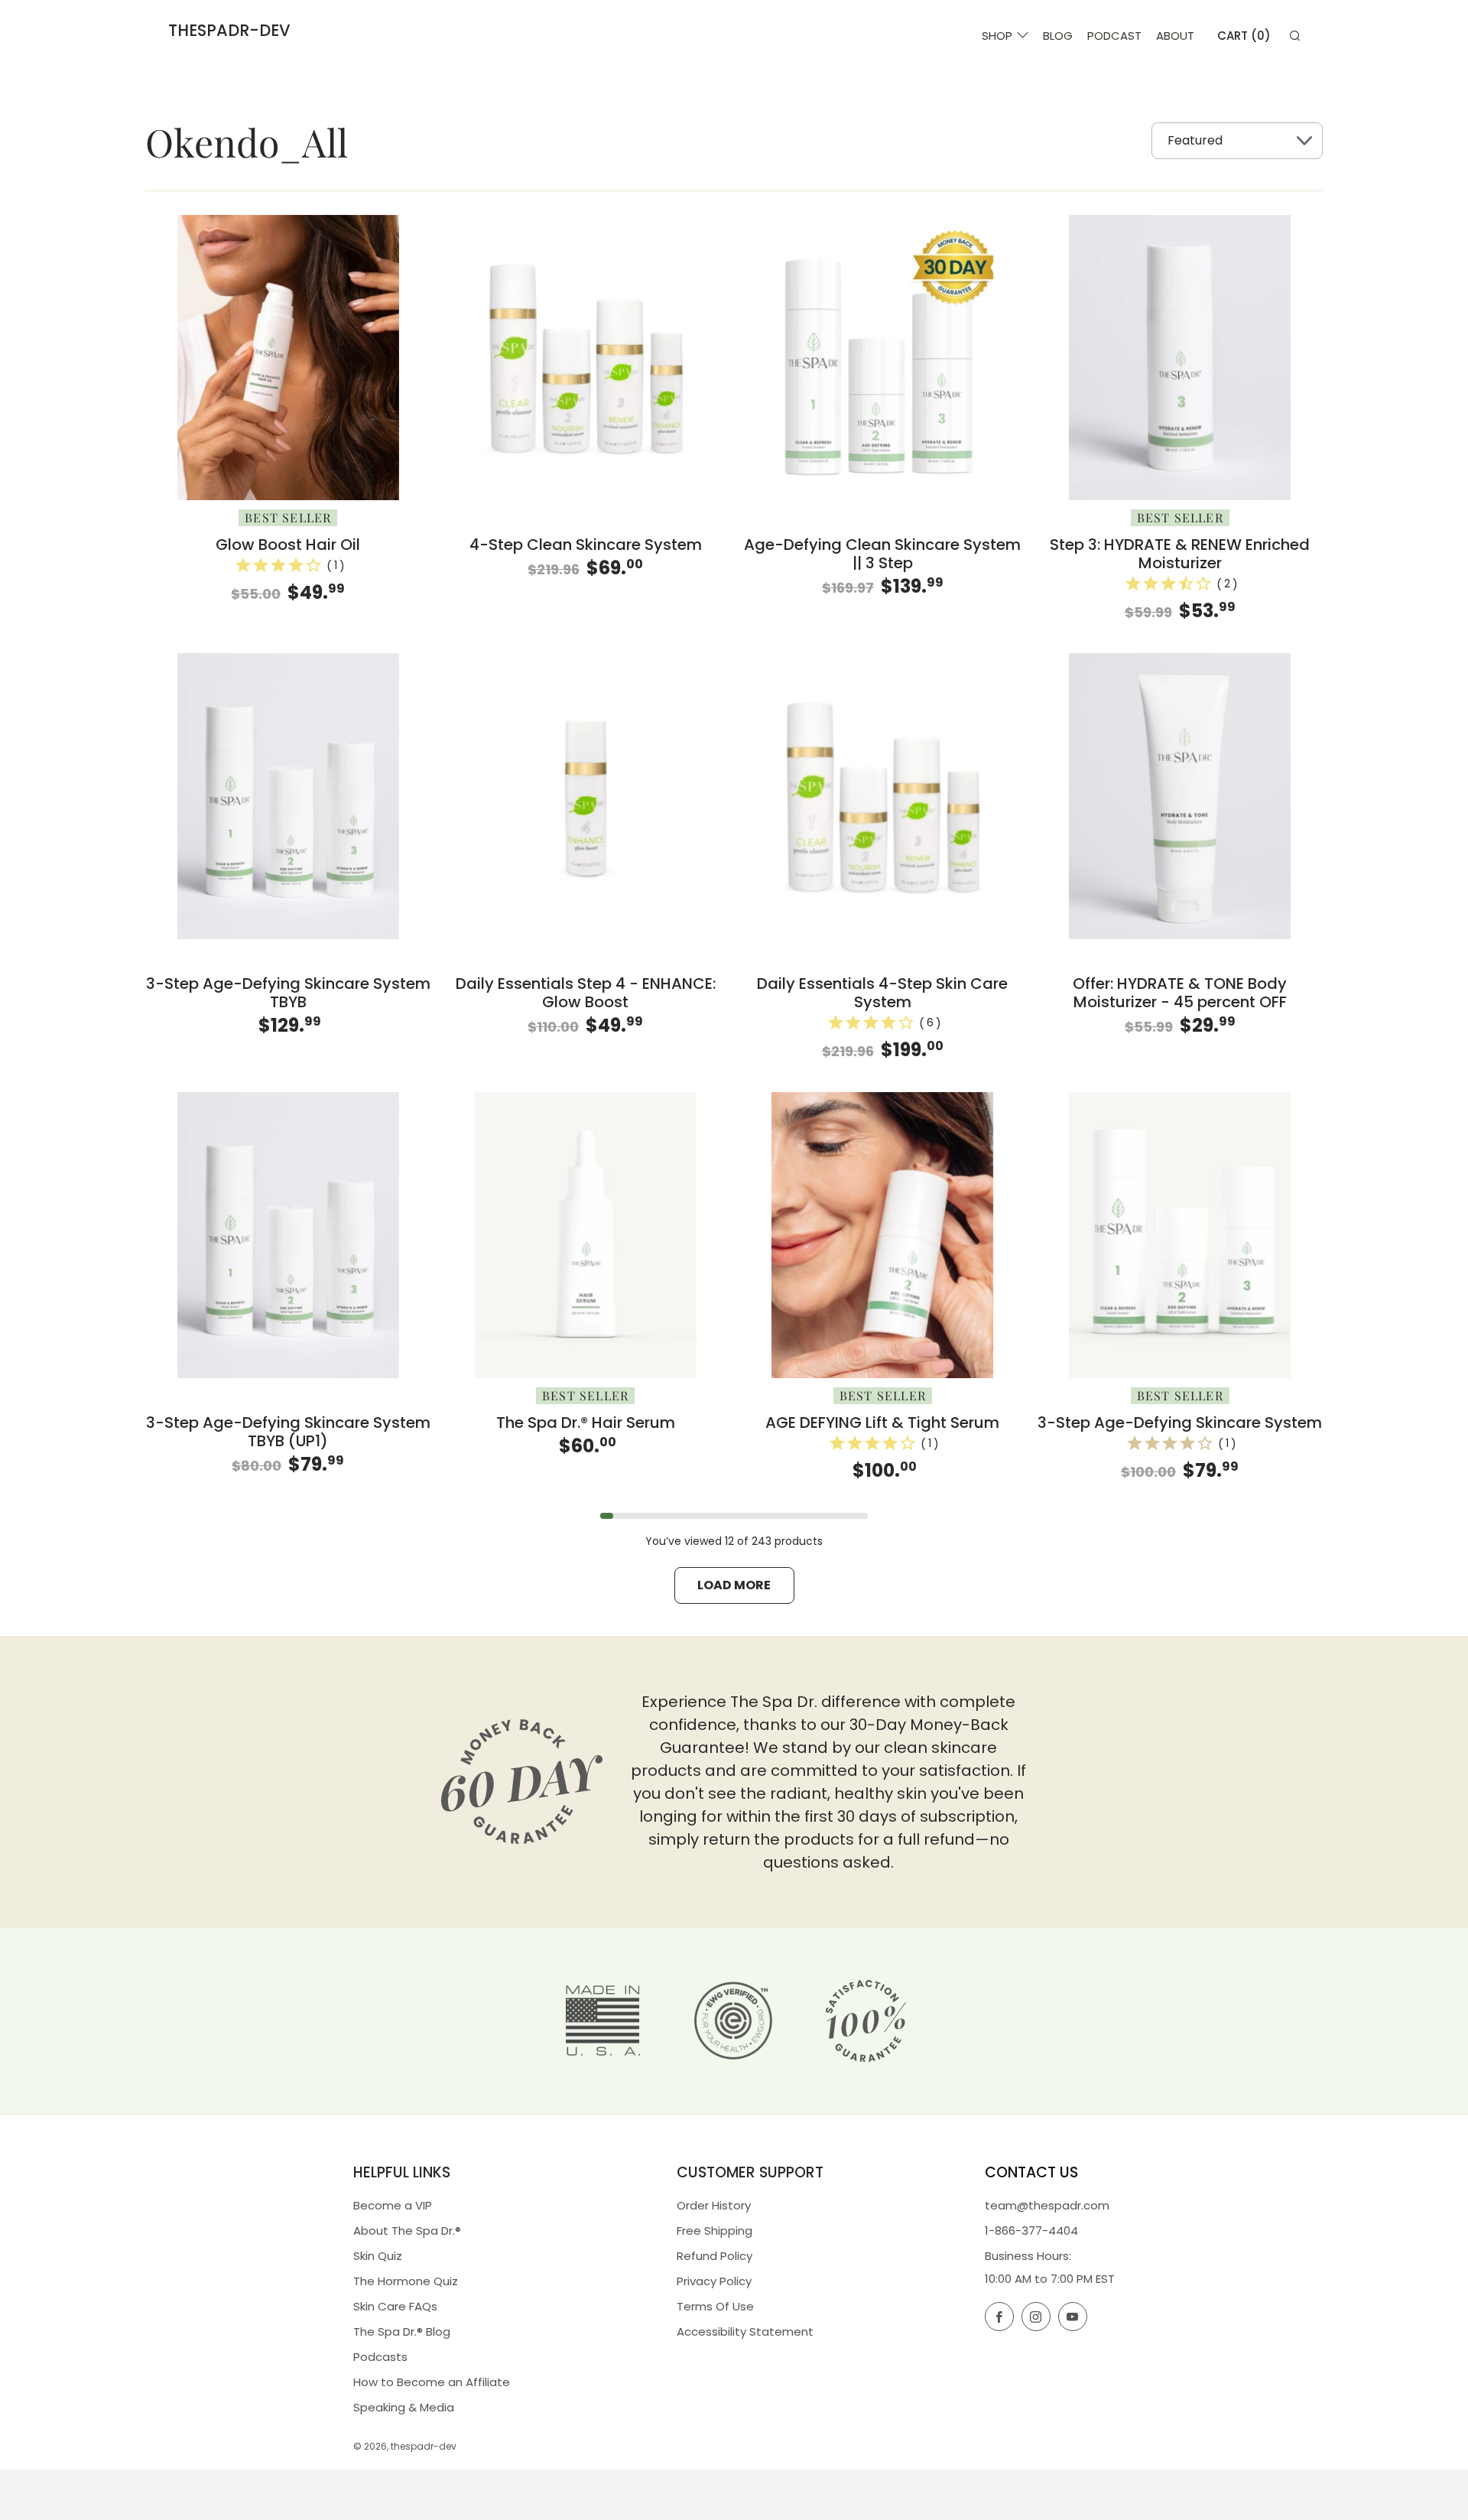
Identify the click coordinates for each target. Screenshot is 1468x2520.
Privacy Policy (714, 2281)
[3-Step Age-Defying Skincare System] (1180, 1235)
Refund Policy (715, 2256)
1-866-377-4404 (1031, 2231)
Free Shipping (715, 2231)
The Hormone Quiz (406, 2281)
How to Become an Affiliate (432, 2382)
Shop (997, 36)
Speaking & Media (404, 2407)
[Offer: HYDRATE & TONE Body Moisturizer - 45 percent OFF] (1180, 796)
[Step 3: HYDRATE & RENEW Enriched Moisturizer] (1180, 358)
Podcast (1114, 36)
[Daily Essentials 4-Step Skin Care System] (883, 796)
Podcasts (380, 2357)
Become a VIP (393, 2205)
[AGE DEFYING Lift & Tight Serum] (883, 1235)
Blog (1058, 36)
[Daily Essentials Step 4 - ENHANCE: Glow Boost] (586, 796)
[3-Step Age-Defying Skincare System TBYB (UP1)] (288, 1235)
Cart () (1244, 36)
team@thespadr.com (1047, 2205)
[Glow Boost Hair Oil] (288, 358)
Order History (714, 2205)
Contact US (1031, 2172)
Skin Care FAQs (395, 2306)
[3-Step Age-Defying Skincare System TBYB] (288, 796)
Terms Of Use (715, 2306)
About (1175, 36)
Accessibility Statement (745, 2331)
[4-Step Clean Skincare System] (586, 358)
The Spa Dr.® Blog (402, 2331)
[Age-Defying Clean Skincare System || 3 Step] (883, 358)
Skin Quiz (378, 2256)
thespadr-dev (229, 31)
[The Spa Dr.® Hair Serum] (586, 1235)
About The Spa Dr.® (407, 2231)
